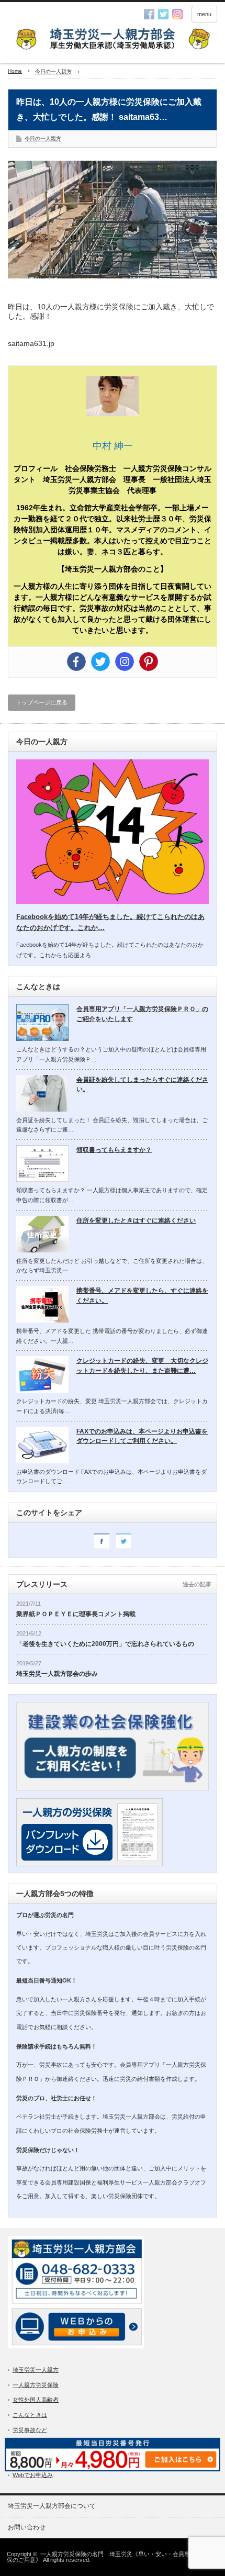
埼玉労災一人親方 (36, 2370)
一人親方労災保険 (36, 2385)
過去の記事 (197, 1584)
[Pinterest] (149, 662)
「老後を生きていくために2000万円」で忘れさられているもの (105, 1644)
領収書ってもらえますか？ (114, 1150)
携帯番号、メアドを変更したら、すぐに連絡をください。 (142, 1296)
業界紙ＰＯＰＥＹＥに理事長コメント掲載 (76, 1614)
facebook (149, 14)
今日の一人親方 (43, 138)
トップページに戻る (42, 702)
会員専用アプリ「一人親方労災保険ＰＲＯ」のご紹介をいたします (142, 1014)
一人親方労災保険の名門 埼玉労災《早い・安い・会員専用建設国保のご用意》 (110, 2557)
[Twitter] (100, 662)
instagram (177, 14)
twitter (163, 14)
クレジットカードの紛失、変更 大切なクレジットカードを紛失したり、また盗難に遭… (142, 1366)
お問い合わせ (27, 2527)
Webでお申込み (33, 2475)
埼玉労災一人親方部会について (52, 2506)
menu (204, 14)
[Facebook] (76, 662)
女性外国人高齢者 (36, 2400)
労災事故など (30, 2430)
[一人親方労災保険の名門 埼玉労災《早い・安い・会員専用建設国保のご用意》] (113, 40)
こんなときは (30, 2415)
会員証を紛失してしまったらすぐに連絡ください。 (142, 1085)
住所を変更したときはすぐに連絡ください (136, 1220)
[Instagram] (125, 662)
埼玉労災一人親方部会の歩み (57, 1674)
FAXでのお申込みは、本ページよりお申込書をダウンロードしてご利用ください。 (142, 1436)
